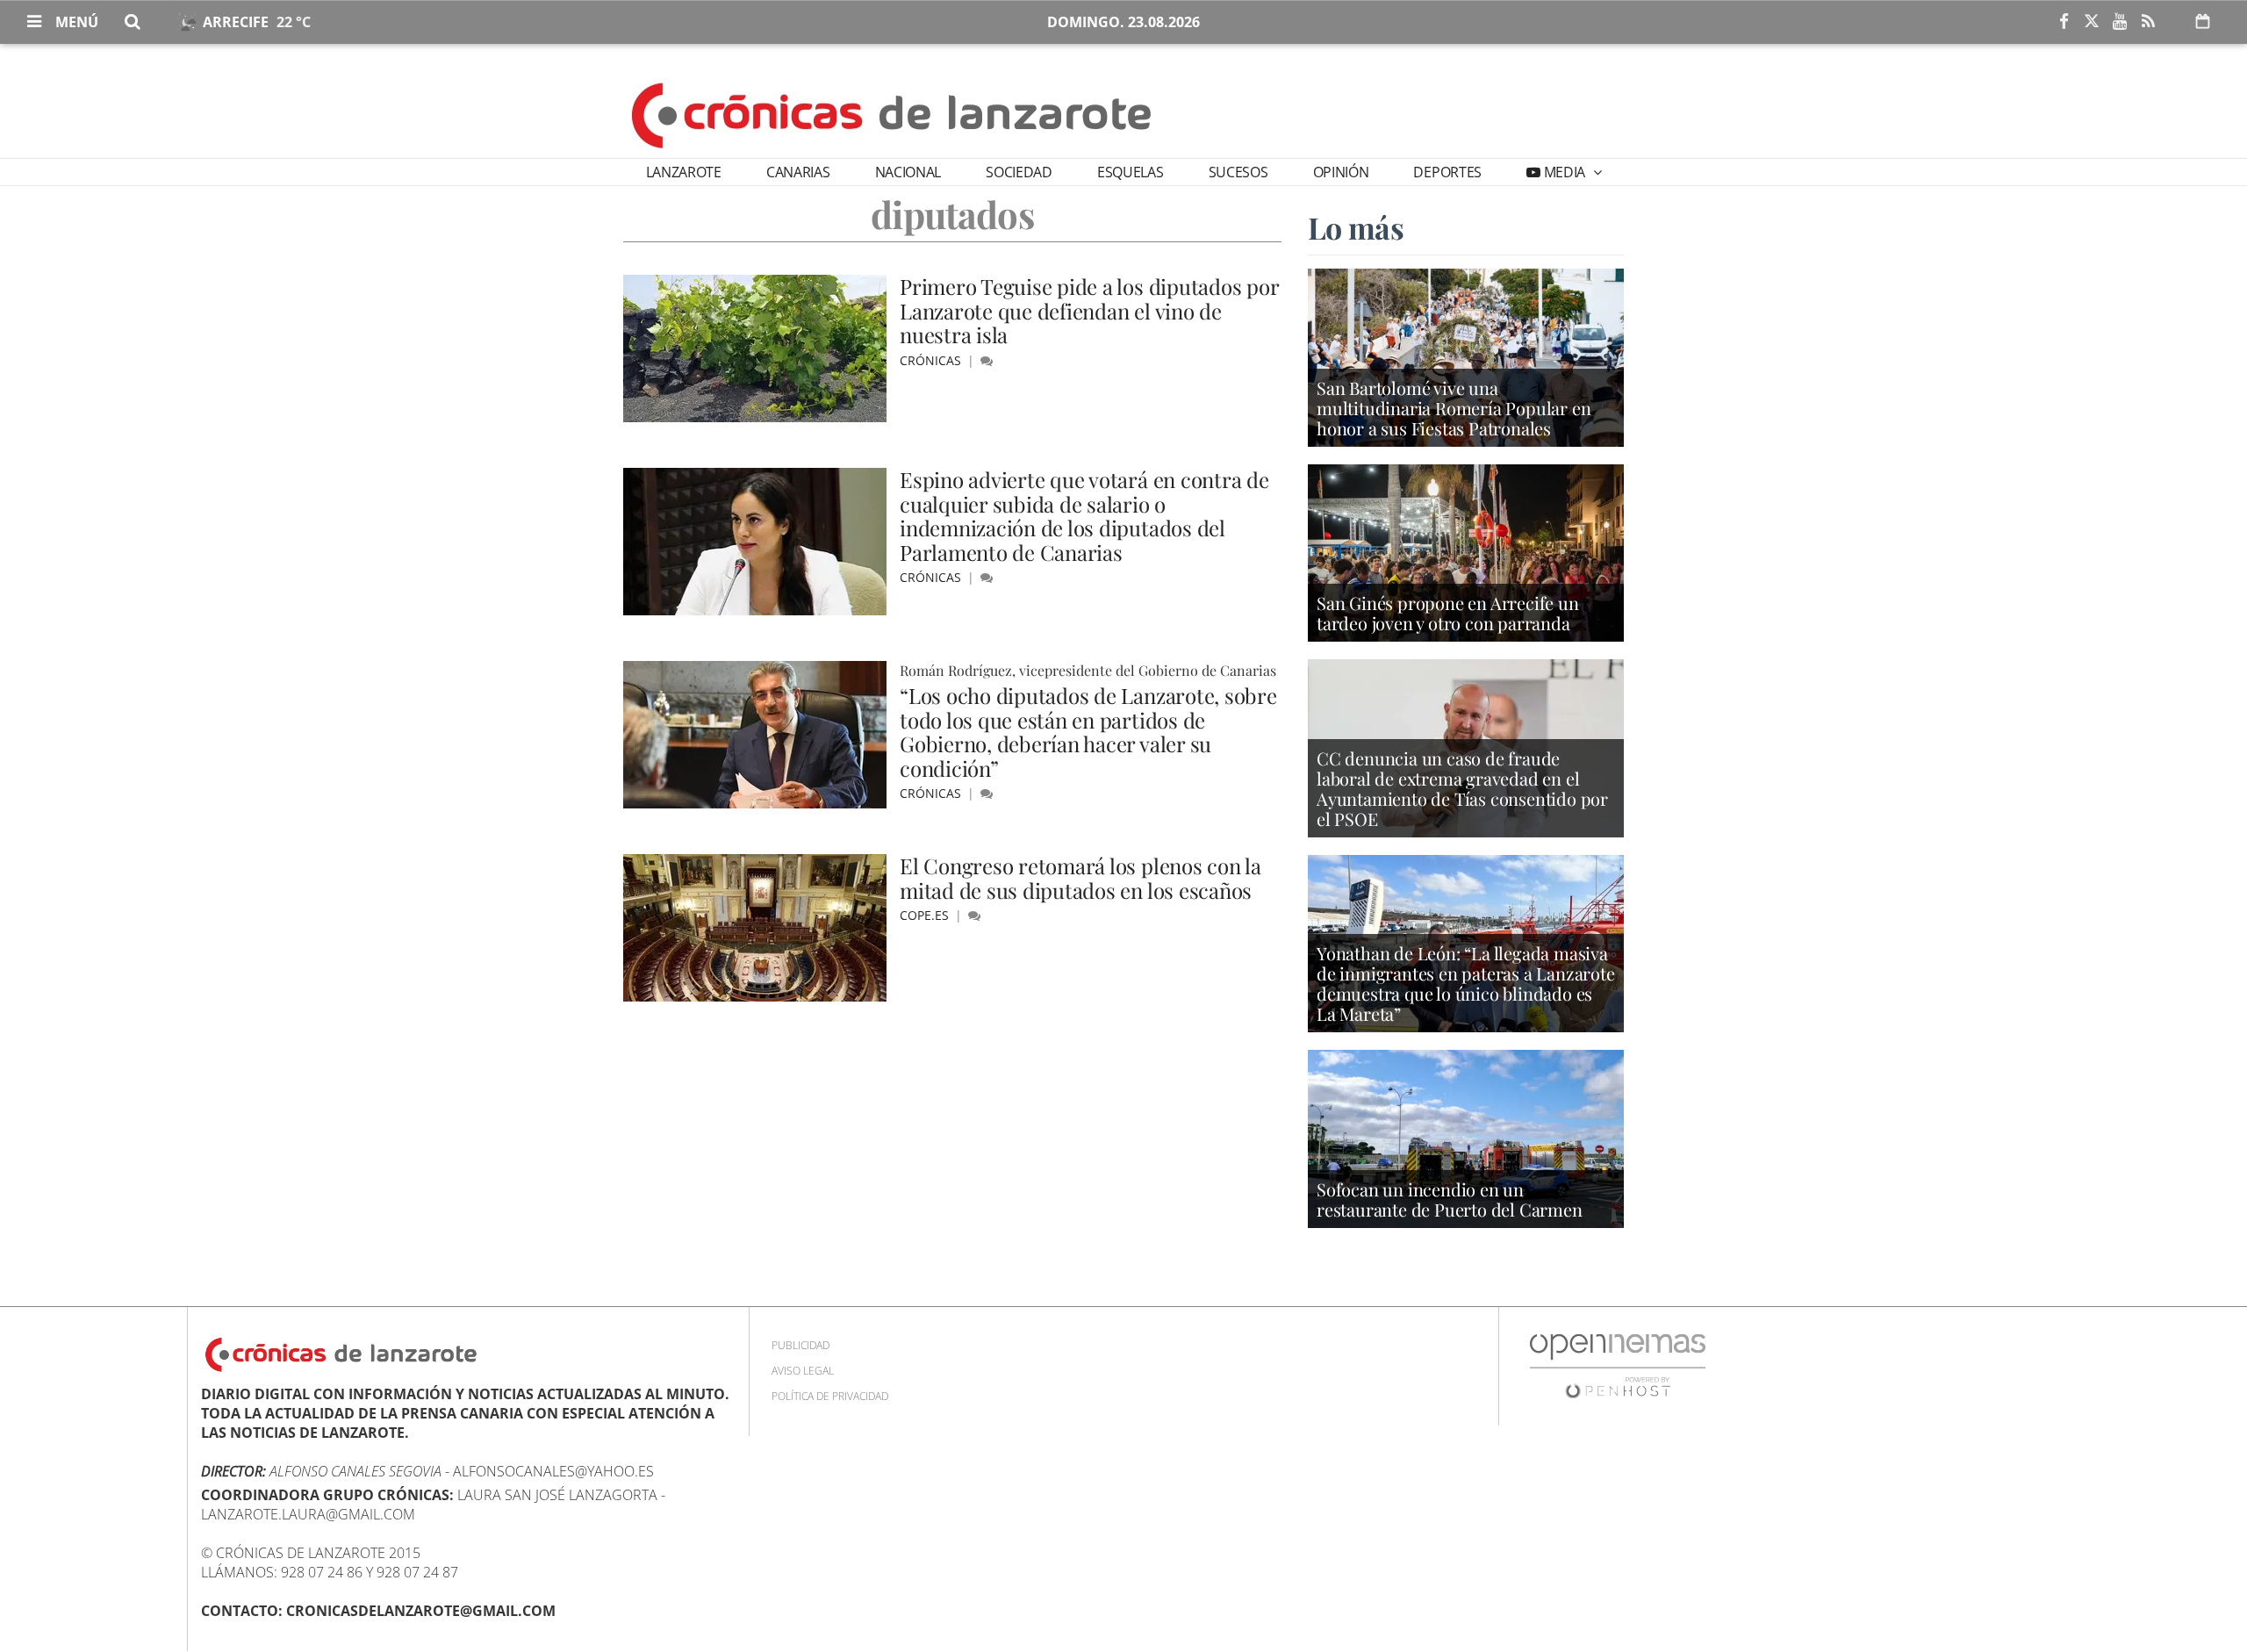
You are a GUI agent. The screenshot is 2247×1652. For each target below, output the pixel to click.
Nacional (908, 172)
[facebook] (2064, 22)
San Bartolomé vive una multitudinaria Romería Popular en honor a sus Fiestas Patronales (1454, 408)
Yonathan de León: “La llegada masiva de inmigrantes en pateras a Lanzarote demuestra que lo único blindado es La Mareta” (1466, 983)
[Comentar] (987, 360)
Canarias (798, 172)
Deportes (1447, 172)
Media (1565, 172)
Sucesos (1238, 172)
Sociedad (1019, 172)
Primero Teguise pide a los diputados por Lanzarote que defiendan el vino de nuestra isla (1089, 310)
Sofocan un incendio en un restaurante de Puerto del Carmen (1450, 1199)
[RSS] (2148, 22)
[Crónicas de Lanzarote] (892, 114)
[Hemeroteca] (2203, 21)
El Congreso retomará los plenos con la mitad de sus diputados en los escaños (1080, 878)
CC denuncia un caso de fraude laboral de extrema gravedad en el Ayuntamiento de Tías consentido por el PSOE (1462, 788)
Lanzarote (684, 172)
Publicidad (800, 1345)
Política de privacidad (830, 1396)
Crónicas (932, 360)
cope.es (926, 915)
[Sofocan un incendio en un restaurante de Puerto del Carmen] (1466, 1138)
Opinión (1341, 172)
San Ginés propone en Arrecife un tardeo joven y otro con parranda (1448, 613)
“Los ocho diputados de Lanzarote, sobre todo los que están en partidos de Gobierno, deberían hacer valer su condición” (1088, 732)
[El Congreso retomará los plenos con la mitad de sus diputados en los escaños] (755, 928)
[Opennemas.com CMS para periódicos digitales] (1618, 1365)
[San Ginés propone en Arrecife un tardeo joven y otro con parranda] (1466, 551)
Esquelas (1130, 172)
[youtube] (2120, 22)
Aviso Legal (803, 1371)
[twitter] (2092, 22)
